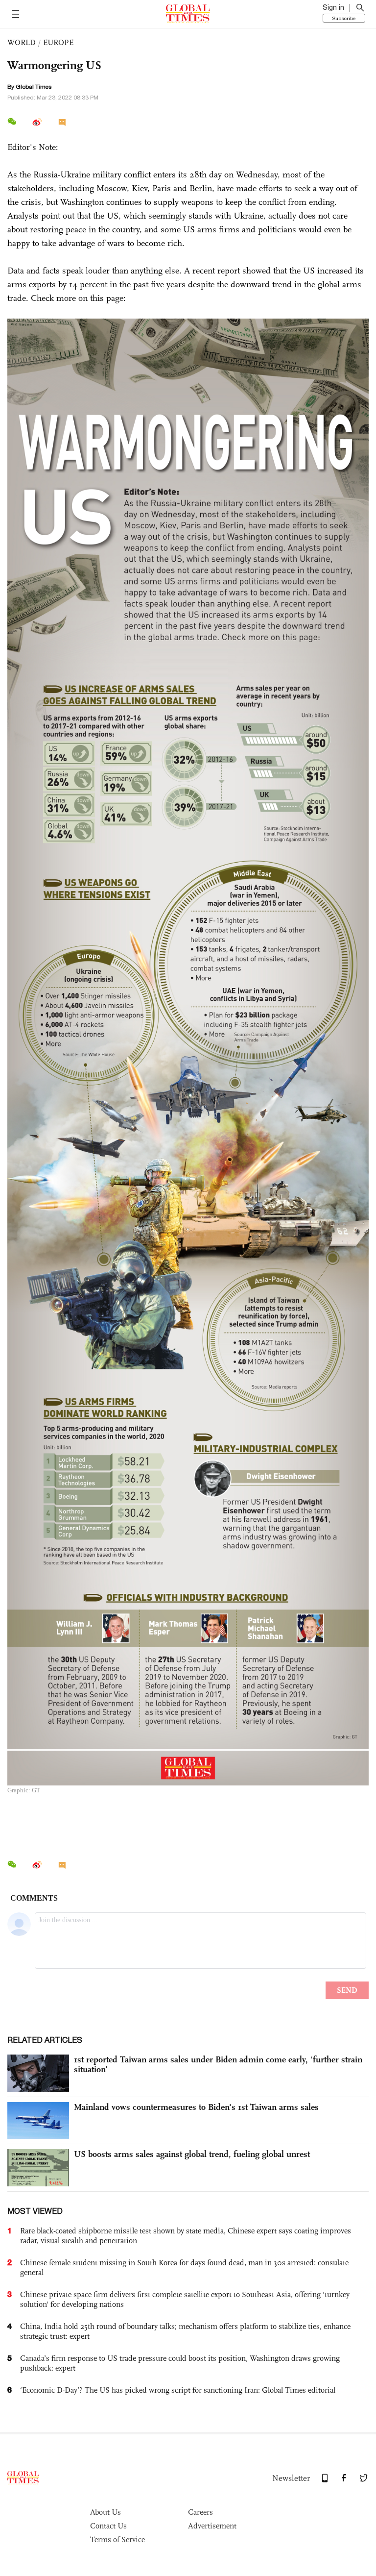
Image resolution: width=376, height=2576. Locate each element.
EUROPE (58, 42)
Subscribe (344, 18)
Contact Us (108, 2526)
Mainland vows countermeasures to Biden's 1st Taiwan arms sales (196, 2107)
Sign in (333, 7)
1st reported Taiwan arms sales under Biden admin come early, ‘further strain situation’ (218, 2064)
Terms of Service (117, 2539)
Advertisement (212, 2526)
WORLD (22, 42)
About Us (106, 2512)
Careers (200, 2512)
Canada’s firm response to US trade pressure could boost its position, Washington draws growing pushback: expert (180, 2363)
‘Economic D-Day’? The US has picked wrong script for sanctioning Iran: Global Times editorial (178, 2390)
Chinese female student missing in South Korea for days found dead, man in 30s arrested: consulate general (184, 2267)
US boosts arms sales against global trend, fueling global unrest (192, 2154)
